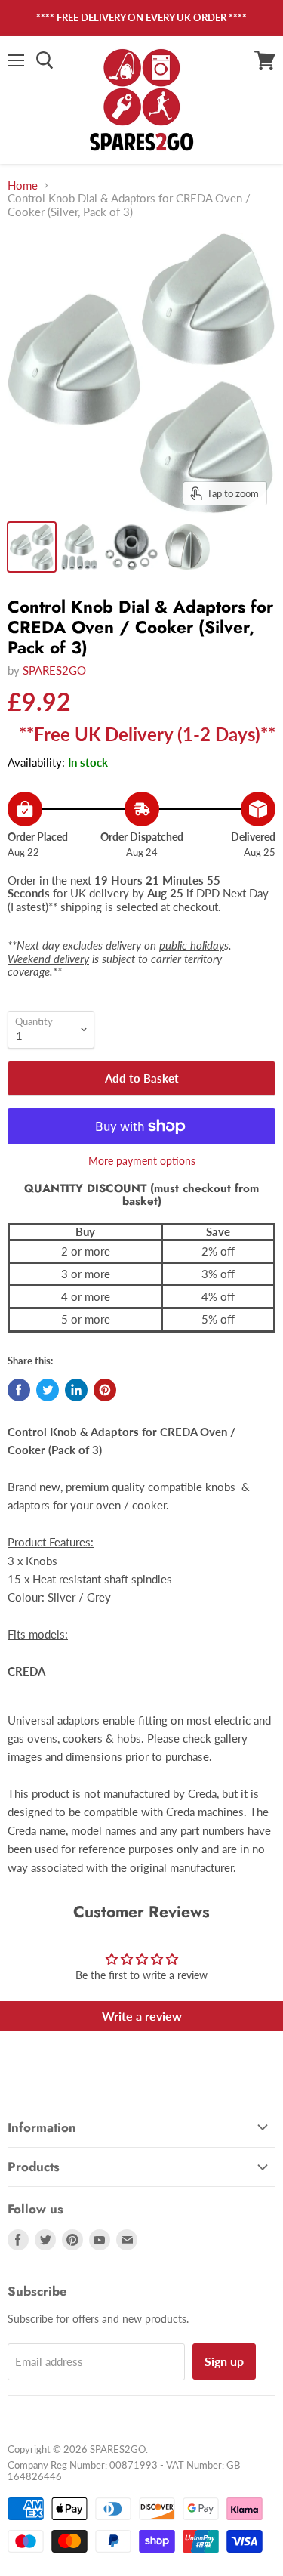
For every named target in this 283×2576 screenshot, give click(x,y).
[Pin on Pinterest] (105, 1390)
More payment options (142, 1161)
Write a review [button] (142, 2016)
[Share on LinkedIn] (76, 1390)
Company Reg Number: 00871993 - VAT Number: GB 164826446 (124, 2471)
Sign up (224, 2361)
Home (23, 185)
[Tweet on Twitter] (48, 1390)
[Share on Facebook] (19, 1390)
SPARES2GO (54, 670)
